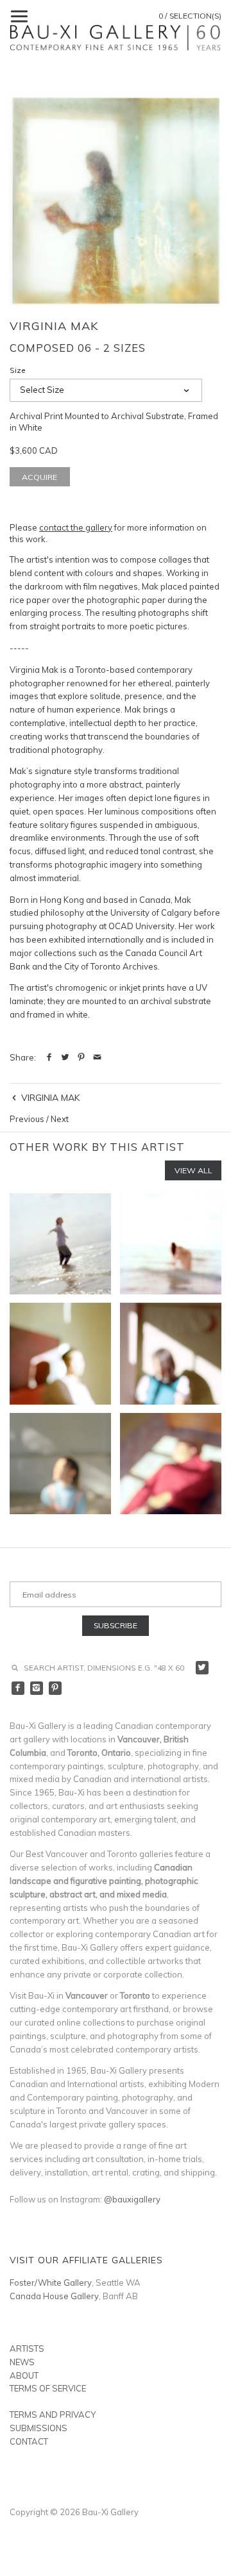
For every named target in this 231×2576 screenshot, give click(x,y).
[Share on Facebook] (49, 1057)
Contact (29, 2441)
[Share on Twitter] (65, 1057)
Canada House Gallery (54, 2296)
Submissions (38, 2428)
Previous (27, 1119)
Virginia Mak (54, 326)
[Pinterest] (56, 1688)
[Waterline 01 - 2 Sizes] (60, 1244)
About (24, 2375)
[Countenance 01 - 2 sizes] (60, 1353)
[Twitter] (202, 1668)
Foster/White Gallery (51, 2283)
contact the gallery (76, 527)
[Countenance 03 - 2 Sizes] (171, 1353)
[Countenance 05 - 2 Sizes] (171, 1464)
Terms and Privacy (53, 2415)
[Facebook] (18, 1688)
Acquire (39, 477)
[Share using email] (97, 1057)
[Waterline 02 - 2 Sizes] (171, 1244)
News (22, 2362)
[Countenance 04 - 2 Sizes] (60, 1464)
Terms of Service (48, 2388)
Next (60, 1119)
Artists (27, 2349)
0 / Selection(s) (190, 16)
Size (18, 370)
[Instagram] (37, 1688)
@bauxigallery (132, 2199)
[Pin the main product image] (81, 1057)
